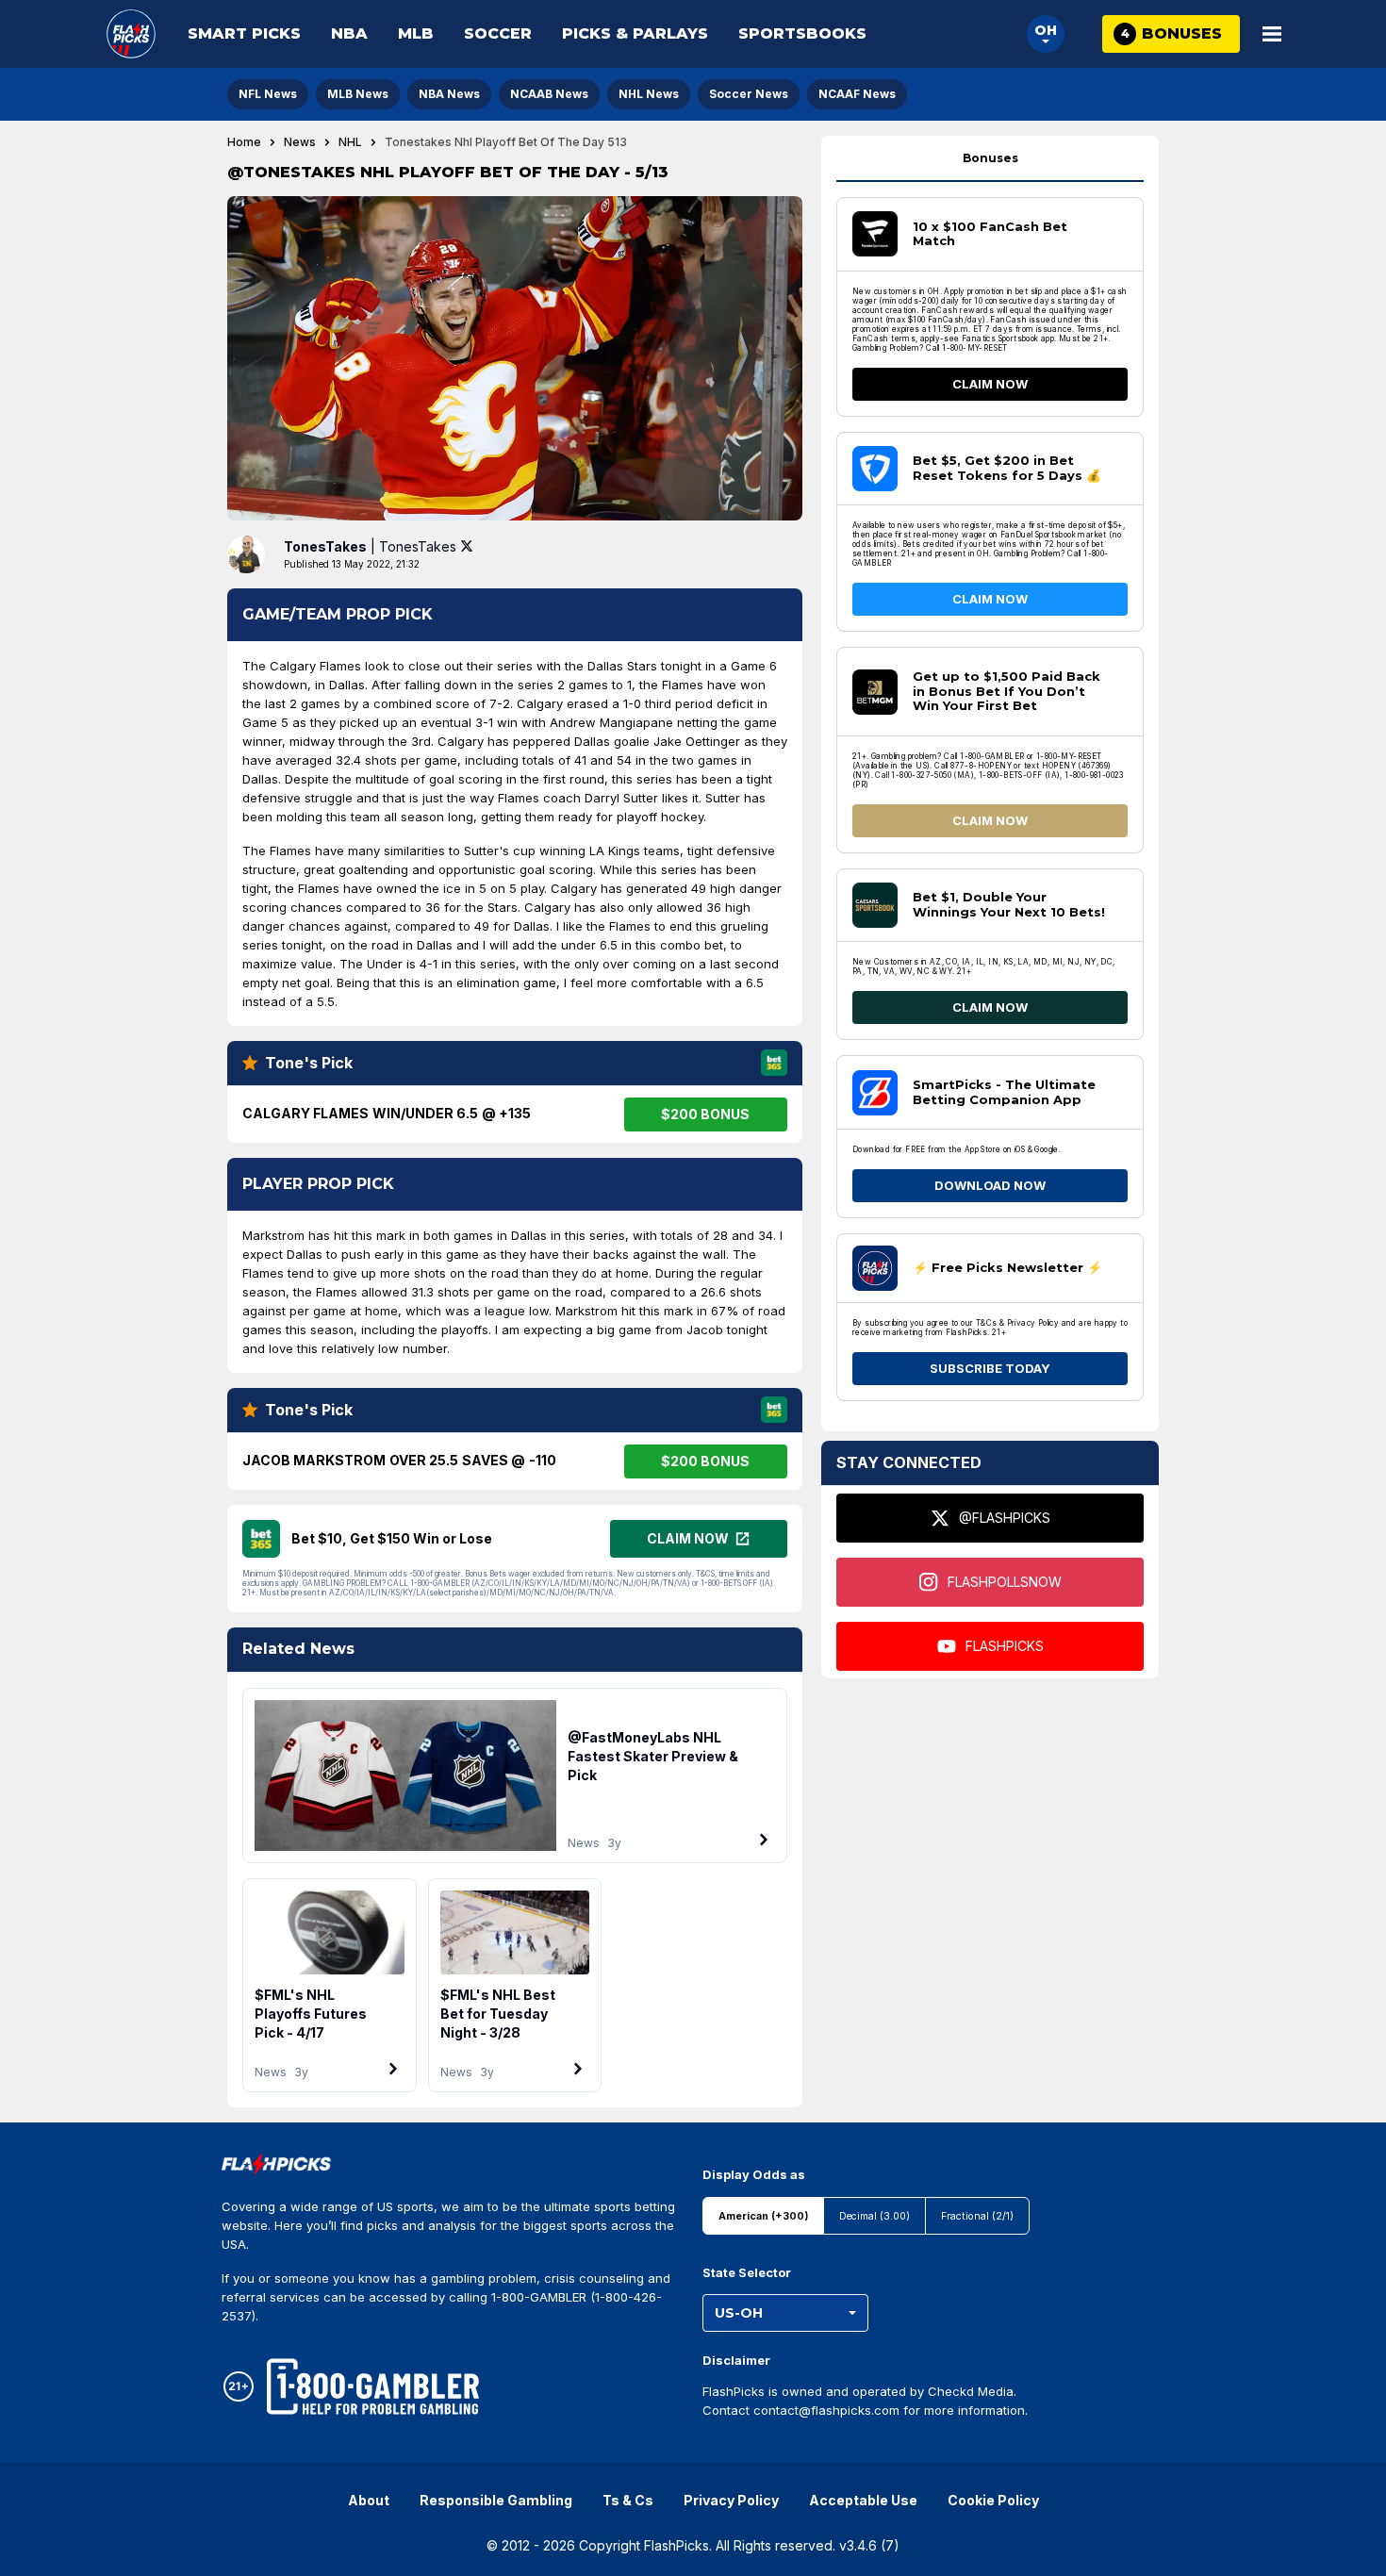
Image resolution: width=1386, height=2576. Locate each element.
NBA (349, 33)
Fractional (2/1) (977, 2216)
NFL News (268, 94)
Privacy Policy (731, 2500)
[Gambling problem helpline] (373, 2386)
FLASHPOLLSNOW (1005, 1582)
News (300, 142)
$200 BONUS (705, 1114)
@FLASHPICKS (1005, 1518)
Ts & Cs (628, 2500)
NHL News (649, 94)
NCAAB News (549, 94)
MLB (416, 33)
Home (244, 142)
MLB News (358, 94)
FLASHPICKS (1005, 1646)
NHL (350, 142)
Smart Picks (244, 33)
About (369, 2500)
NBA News (449, 94)
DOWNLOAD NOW (990, 1185)
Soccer (498, 33)
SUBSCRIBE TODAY (990, 1368)
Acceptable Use (863, 2500)
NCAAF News (857, 94)
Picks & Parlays (635, 33)
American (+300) (763, 2216)
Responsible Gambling (496, 2500)
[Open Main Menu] (1272, 34)
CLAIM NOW (990, 384)
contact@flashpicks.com (826, 2410)
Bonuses (990, 158)
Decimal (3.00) (874, 2216)
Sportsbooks (802, 33)
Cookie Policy (993, 2500)
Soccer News (749, 94)
